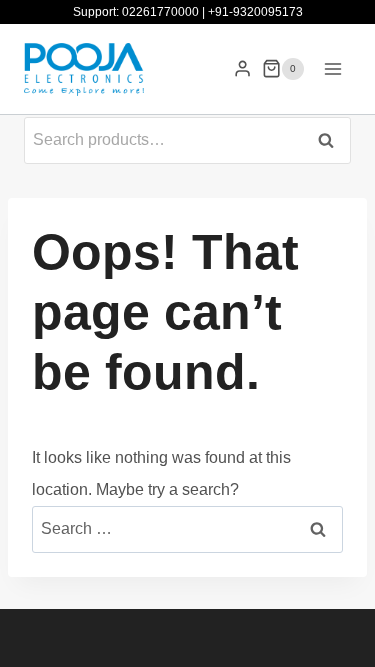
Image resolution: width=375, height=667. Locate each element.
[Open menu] (332, 68)
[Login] (242, 69)
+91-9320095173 (255, 12)
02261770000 (160, 12)
